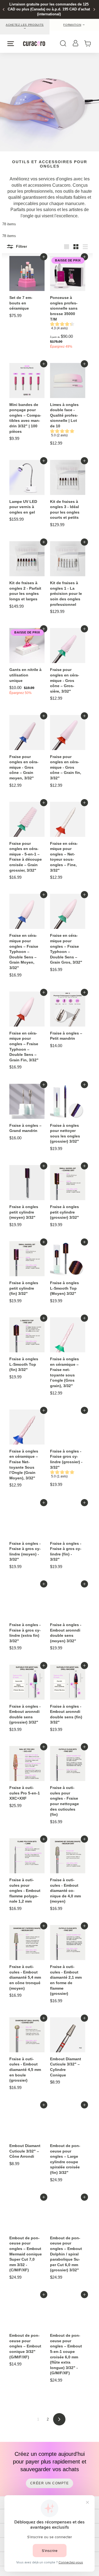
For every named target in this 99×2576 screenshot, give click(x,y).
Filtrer (21, 246)
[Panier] (89, 44)
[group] (66, 327)
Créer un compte (50, 2483)
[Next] (94, 9)
